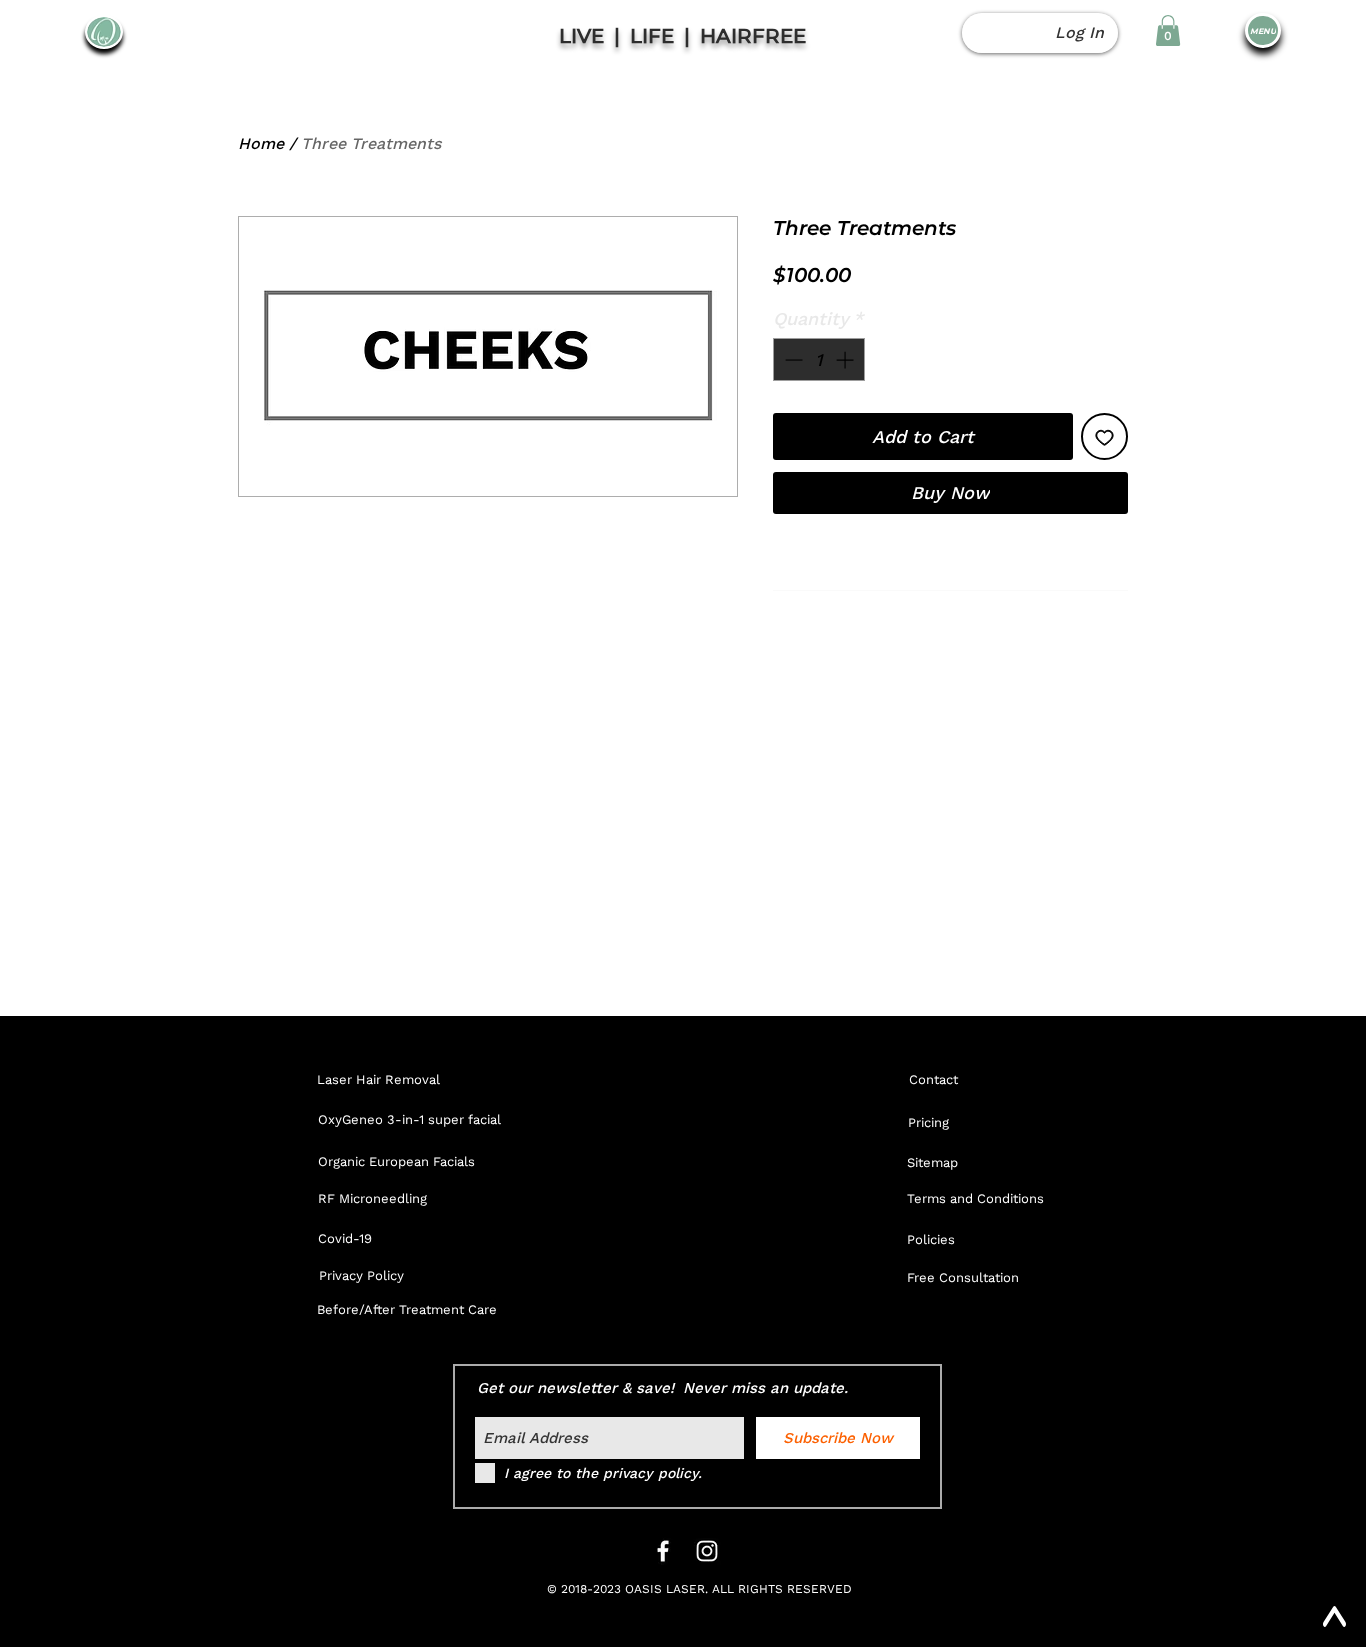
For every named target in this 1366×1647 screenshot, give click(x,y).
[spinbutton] (819, 359)
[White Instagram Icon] (707, 1551)
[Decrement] (791, 359)
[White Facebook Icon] (663, 1551)
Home (261, 143)
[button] (1168, 30)
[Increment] (846, 359)
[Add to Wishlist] (1104, 436)
